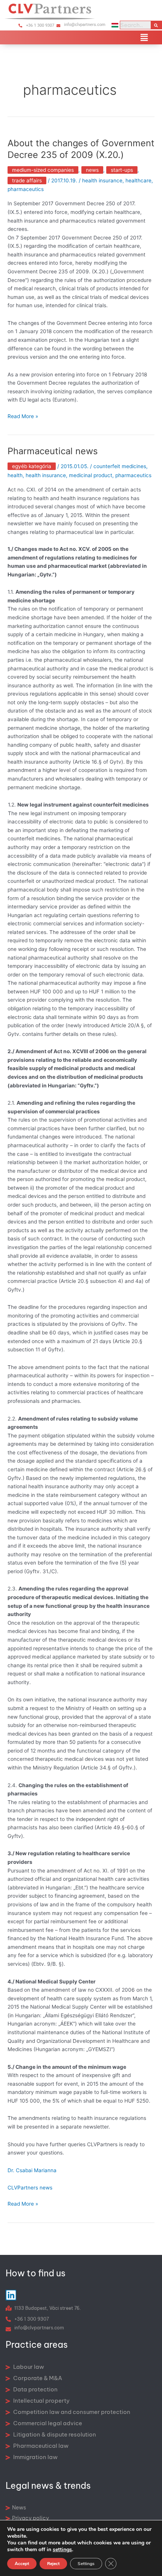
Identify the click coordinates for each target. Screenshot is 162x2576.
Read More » (23, 416)
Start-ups (122, 170)
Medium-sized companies (43, 170)
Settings (86, 2564)
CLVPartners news (30, 2188)
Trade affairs (27, 180)
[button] (144, 37)
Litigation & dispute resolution (54, 2434)
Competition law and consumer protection (71, 2412)
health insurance (102, 180)
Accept (22, 2564)
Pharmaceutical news (53, 451)
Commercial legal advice (47, 2423)
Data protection (35, 2389)
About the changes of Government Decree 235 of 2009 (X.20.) (81, 149)
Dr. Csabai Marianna (32, 2170)
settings (62, 2550)
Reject (53, 2564)
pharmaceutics (26, 189)
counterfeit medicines (120, 466)
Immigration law (35, 2457)
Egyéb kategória (32, 466)
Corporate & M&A (37, 2378)
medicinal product (91, 475)
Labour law (28, 2367)
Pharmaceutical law (40, 2446)
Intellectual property (41, 2401)
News (92, 170)
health (15, 475)
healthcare (138, 180)
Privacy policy (31, 2518)
